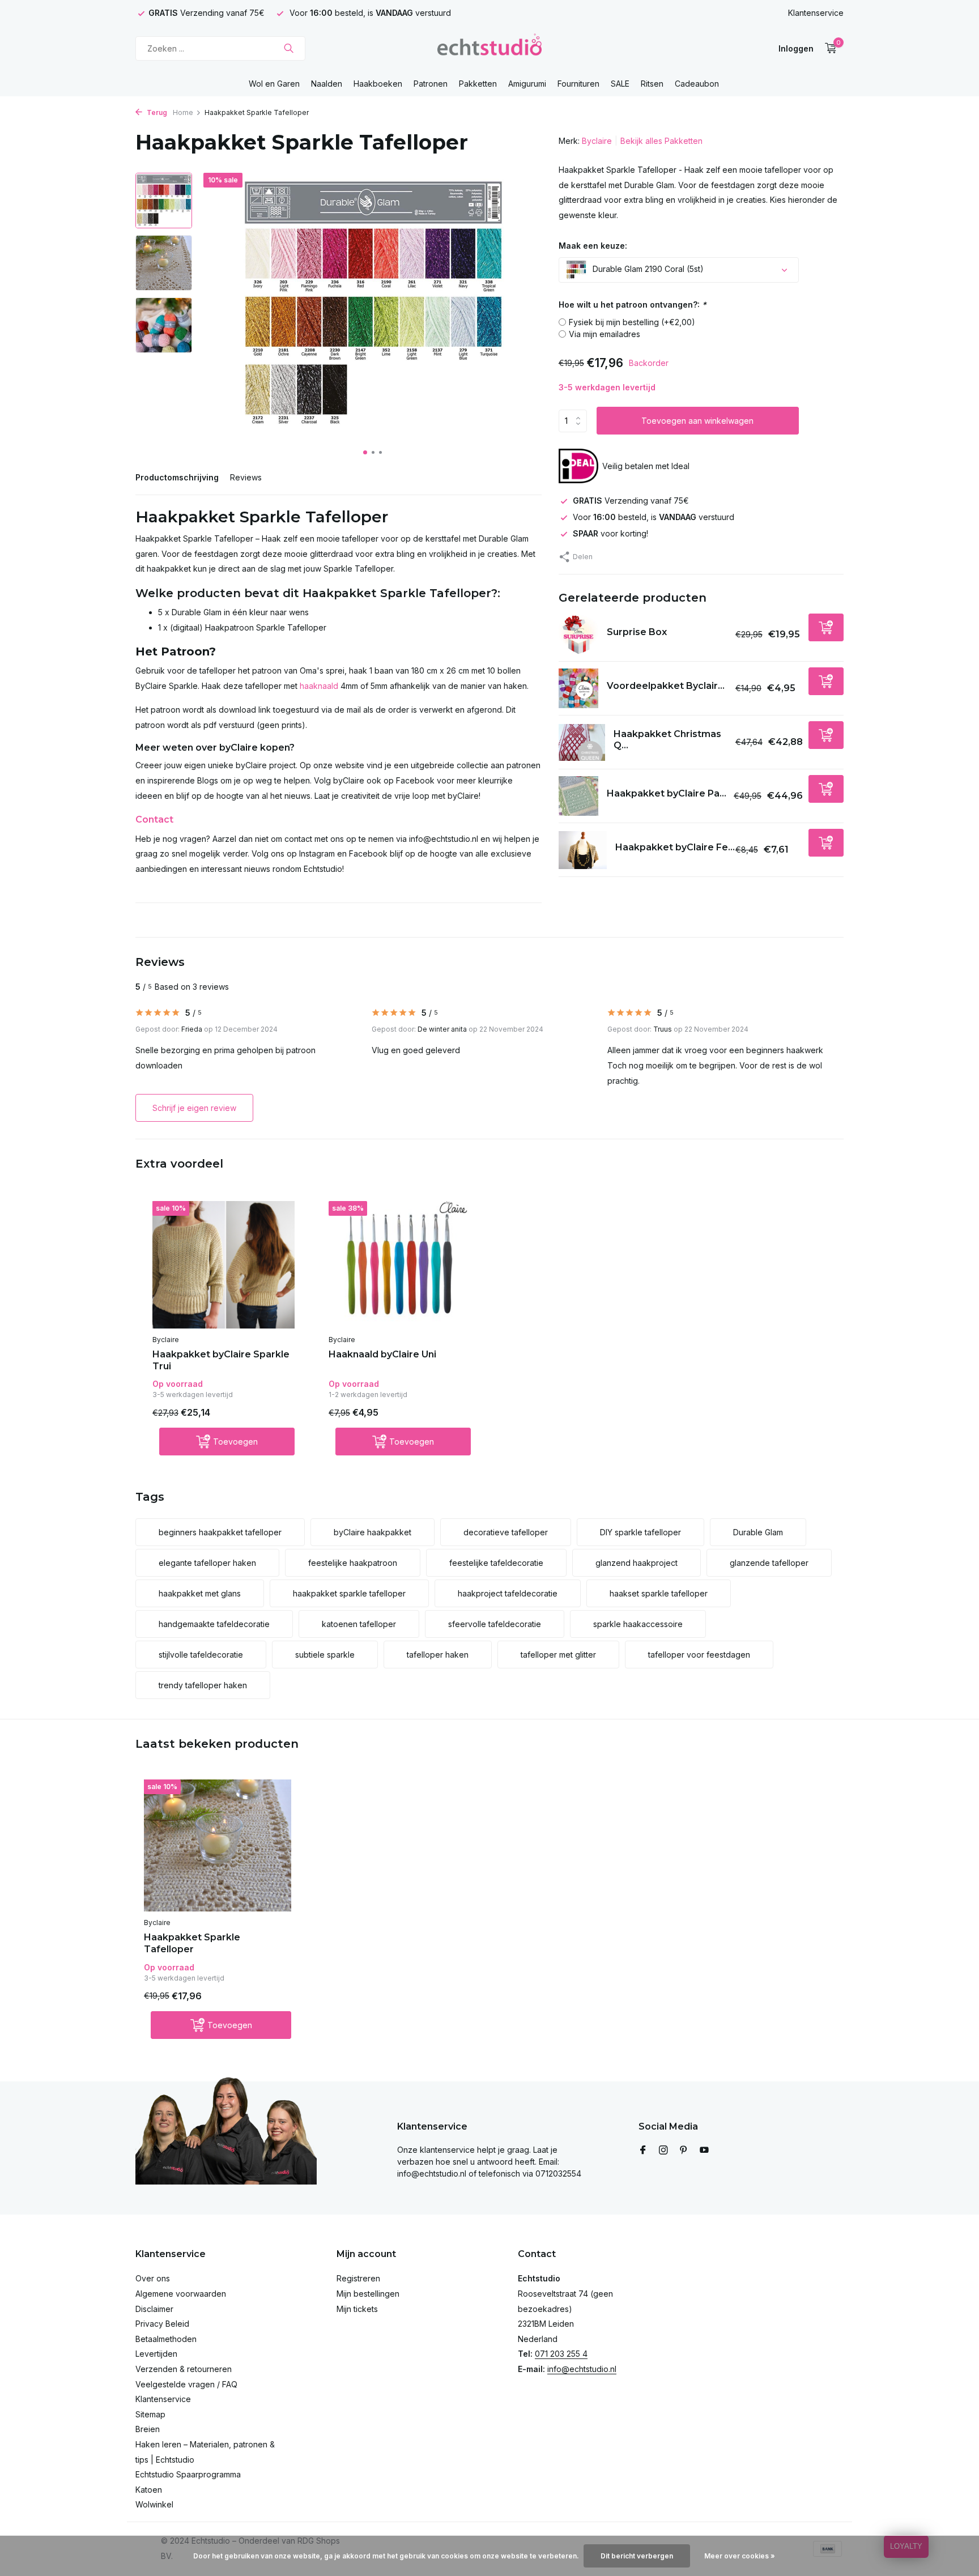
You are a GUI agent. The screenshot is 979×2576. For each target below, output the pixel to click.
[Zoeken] (289, 48)
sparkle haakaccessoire (638, 1624)
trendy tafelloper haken (203, 1685)
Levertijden (156, 2354)
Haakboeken (378, 84)
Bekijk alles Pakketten (661, 141)
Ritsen (652, 84)
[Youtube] (704, 2151)
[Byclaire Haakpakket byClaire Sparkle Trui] (224, 1265)
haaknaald (319, 686)
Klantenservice (816, 13)
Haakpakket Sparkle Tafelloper (192, 1943)
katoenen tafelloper (359, 1624)
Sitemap (150, 2414)
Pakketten (478, 84)
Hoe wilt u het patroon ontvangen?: (633, 305)
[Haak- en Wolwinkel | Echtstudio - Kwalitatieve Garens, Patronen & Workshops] (489, 48)
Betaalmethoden (166, 2339)
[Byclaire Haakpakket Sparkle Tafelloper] (218, 1845)
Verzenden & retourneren (184, 2369)
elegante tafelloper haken (207, 1563)
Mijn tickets (357, 2309)
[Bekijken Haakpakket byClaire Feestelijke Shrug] (583, 850)
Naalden (327, 84)
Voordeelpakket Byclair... (666, 686)
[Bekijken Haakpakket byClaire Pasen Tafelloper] (578, 796)
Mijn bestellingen (368, 2294)
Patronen (431, 84)
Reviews (246, 477)
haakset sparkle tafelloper (659, 1593)
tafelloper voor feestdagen (699, 1655)
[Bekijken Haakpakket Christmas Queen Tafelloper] (582, 742)
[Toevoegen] (826, 627)
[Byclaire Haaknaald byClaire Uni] (400, 1265)
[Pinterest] (684, 2151)
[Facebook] (643, 2151)
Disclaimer (154, 2309)
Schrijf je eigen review (194, 1108)
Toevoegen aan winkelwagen (697, 421)
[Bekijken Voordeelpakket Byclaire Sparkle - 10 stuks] (578, 688)
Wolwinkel (154, 2504)
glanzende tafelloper (769, 1563)
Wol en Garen (274, 84)
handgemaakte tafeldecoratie (214, 1624)
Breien (148, 2429)
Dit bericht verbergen (637, 2556)
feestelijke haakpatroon (353, 1563)
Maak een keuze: (593, 246)
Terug (156, 112)
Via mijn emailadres (605, 334)
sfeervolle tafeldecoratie (495, 1624)
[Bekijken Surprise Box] (578, 635)
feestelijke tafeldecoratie (496, 1563)
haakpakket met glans (200, 1593)
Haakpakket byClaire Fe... (675, 847)
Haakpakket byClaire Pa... (667, 793)
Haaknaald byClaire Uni (382, 1354)
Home (183, 112)
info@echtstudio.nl (582, 2369)
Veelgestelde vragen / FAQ (186, 2384)
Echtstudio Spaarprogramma (188, 2474)
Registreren (358, 2278)
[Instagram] (663, 2151)
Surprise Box (637, 632)
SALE (620, 84)
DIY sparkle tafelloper (640, 1532)
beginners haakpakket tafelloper (220, 1532)
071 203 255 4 (561, 2354)
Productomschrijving (177, 477)
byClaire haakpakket (373, 1532)
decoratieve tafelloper (506, 1532)
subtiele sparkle (325, 1655)
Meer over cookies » (740, 2556)
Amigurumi (527, 84)
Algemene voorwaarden (181, 2294)
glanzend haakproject (637, 1563)
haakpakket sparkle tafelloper (349, 1593)
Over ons (153, 2278)
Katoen (149, 2490)
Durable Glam (758, 1532)
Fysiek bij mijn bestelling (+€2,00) (632, 322)
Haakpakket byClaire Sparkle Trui (221, 1360)
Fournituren (578, 84)
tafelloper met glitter (558, 1655)
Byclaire (597, 141)
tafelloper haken (438, 1655)
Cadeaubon (697, 84)
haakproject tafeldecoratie (508, 1593)
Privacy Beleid (162, 2324)
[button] (365, 452)
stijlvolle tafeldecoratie (201, 1655)
